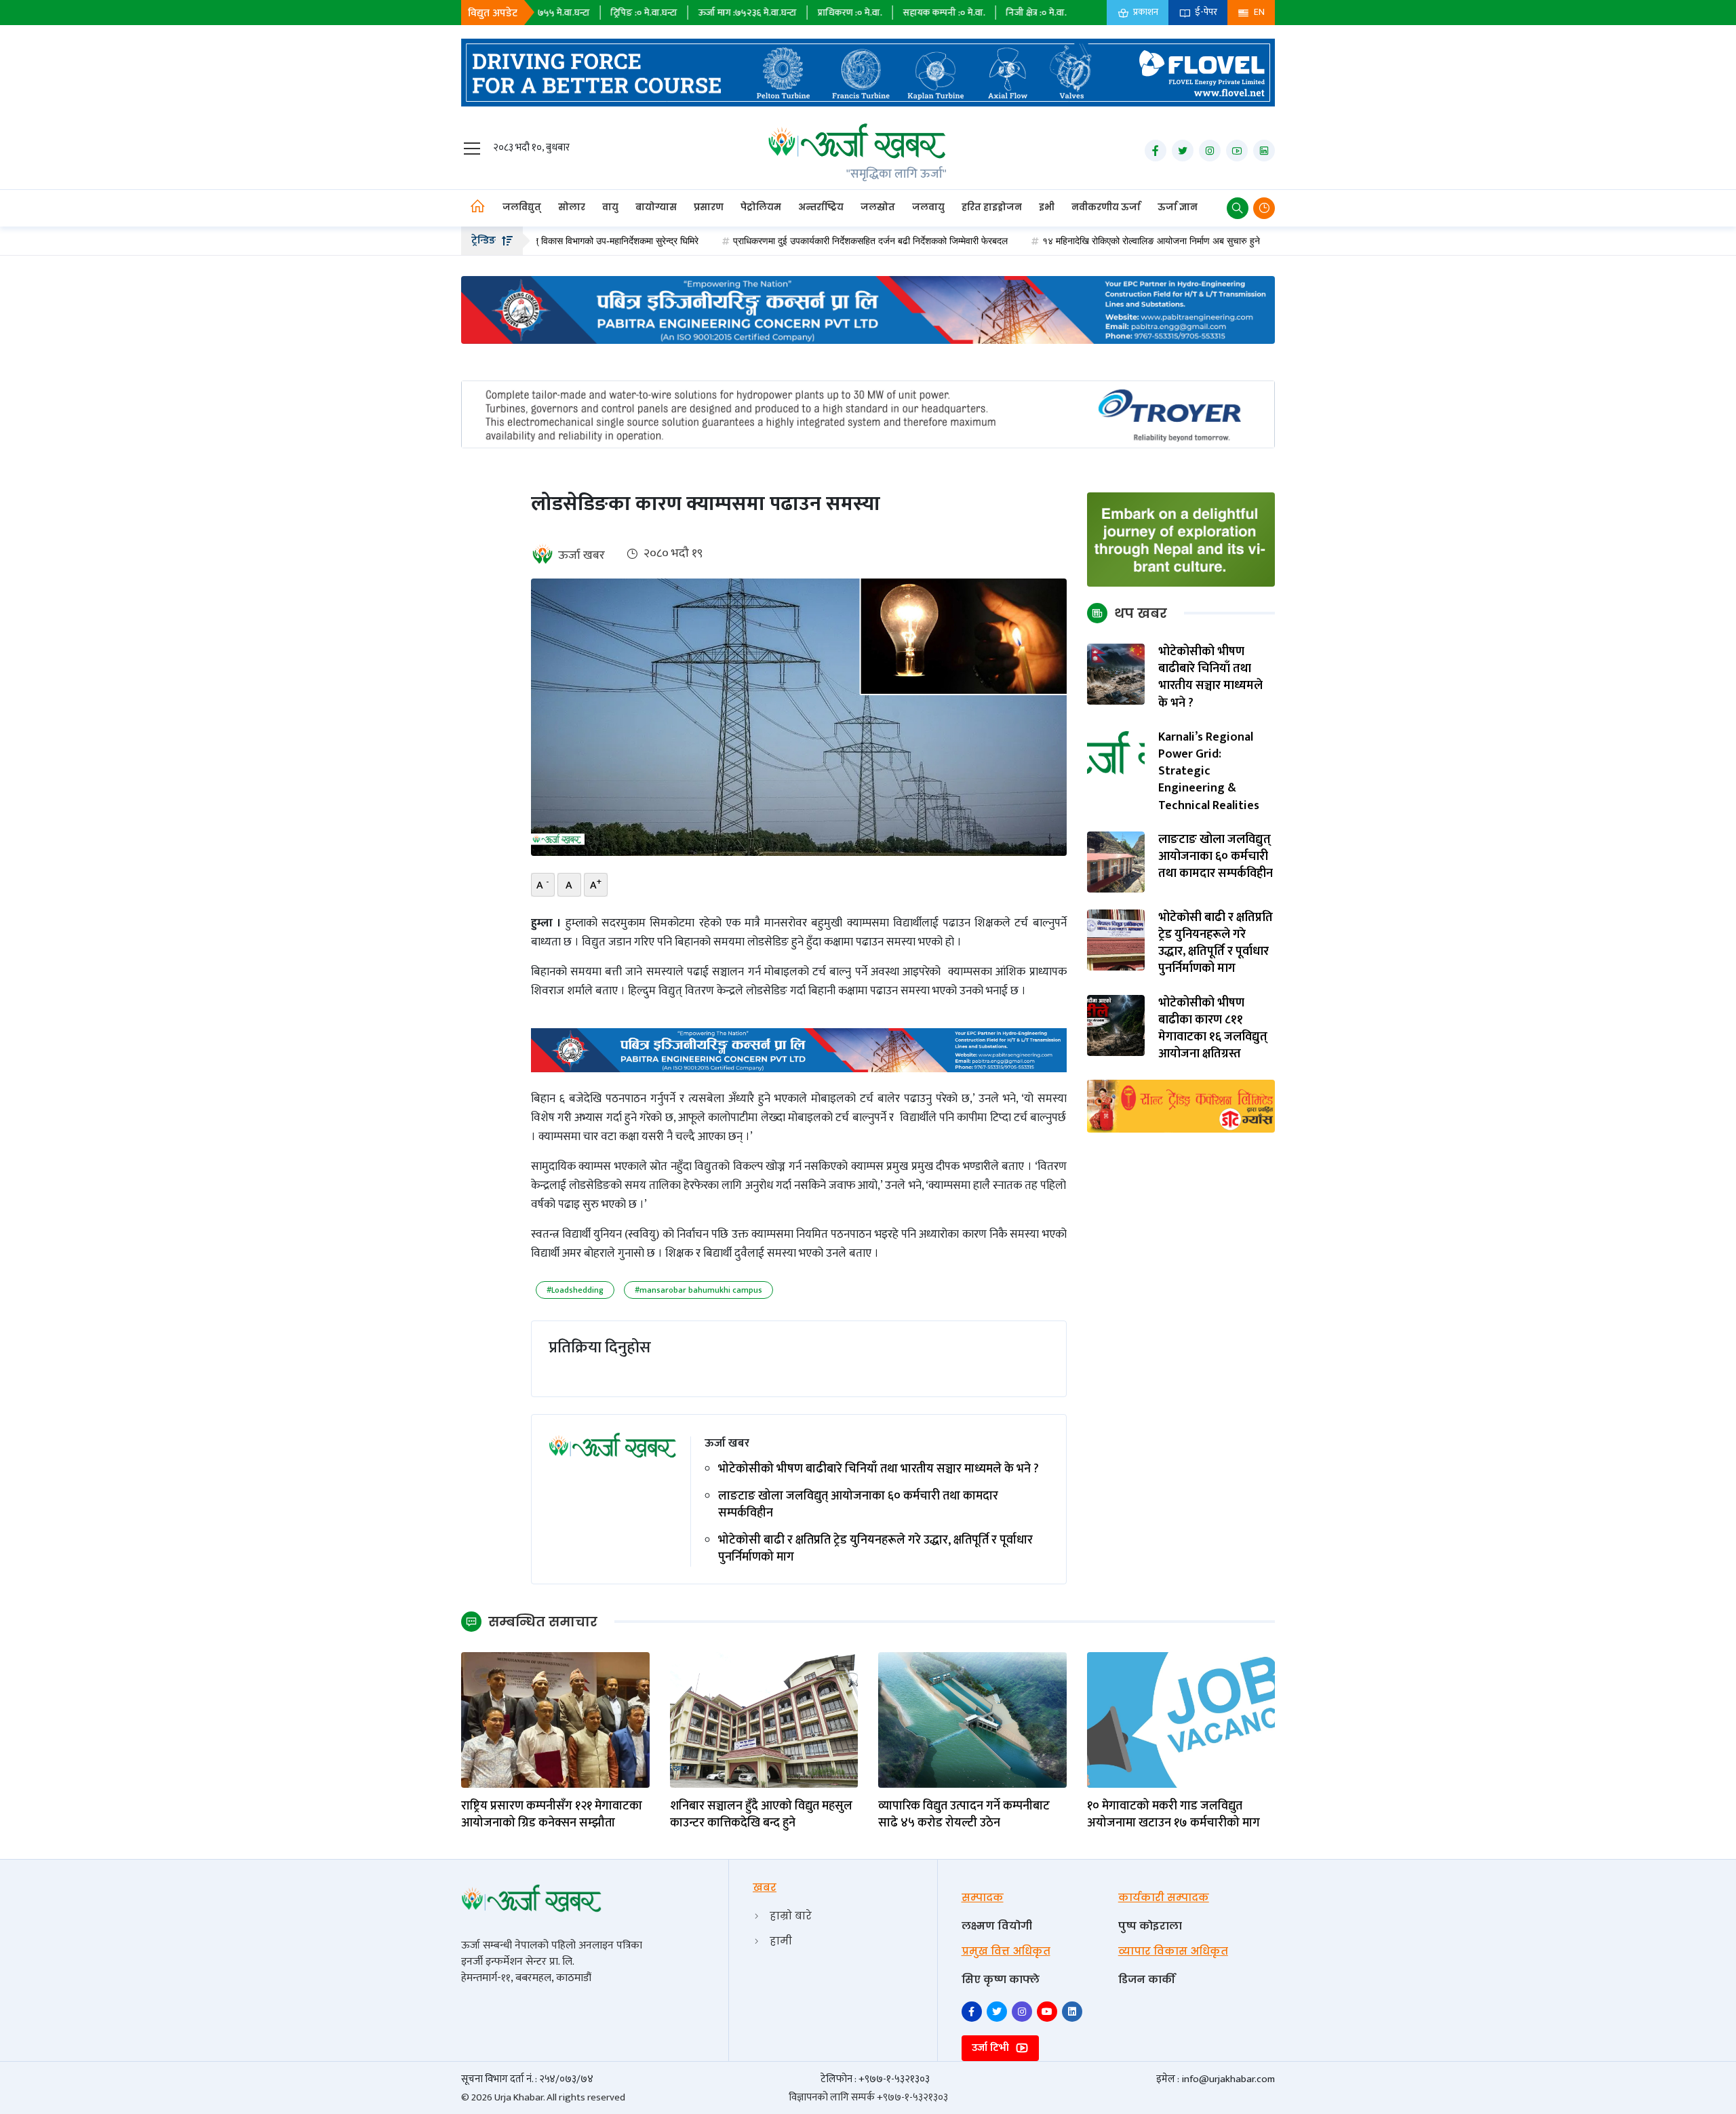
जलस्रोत (878, 207)
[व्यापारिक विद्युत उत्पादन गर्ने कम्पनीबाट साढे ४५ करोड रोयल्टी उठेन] (972, 1719)
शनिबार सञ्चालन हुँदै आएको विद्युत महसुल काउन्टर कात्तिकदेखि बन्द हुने (761, 1815)
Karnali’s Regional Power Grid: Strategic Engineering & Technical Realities (1209, 772)
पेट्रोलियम (761, 207)
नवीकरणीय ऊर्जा (1106, 207)
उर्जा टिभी (992, 2048)
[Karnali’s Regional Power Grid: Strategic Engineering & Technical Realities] (1116, 759)
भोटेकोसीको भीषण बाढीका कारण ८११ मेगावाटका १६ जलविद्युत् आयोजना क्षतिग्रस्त (1213, 1029)
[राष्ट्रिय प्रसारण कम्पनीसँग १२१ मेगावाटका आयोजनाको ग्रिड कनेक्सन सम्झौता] (555, 1719)
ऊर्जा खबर (581, 555)
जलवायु (928, 207)
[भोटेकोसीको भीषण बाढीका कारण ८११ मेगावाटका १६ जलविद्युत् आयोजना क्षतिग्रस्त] (1116, 1024)
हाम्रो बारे (791, 1916)
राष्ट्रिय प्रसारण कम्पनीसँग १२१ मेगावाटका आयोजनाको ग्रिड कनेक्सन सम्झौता (552, 1815)
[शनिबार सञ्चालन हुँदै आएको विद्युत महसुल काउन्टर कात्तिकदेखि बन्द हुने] (764, 1719)
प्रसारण (709, 207)
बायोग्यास (656, 207)
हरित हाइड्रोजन (992, 207)
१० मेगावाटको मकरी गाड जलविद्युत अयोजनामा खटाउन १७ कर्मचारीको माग (1173, 1815)
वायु (610, 207)
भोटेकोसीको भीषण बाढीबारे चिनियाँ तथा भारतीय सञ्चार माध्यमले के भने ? (879, 1469)
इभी (1047, 207)
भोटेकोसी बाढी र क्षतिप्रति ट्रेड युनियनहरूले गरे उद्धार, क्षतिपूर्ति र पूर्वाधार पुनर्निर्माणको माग (875, 1549)
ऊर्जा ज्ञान (1178, 207)
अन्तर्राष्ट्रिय (821, 207)
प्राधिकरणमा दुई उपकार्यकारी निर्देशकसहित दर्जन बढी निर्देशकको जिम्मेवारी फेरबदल (771, 241)
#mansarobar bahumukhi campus (698, 1290)
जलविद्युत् (522, 207)
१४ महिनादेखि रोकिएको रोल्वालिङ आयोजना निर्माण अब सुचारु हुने (1052, 241)
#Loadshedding (575, 1290)
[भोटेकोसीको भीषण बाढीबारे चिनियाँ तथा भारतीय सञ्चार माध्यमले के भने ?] (1116, 674)
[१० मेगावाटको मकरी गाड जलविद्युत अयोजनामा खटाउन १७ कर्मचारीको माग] (1181, 1719)
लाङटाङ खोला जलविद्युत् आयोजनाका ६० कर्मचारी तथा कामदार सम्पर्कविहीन (858, 1505)
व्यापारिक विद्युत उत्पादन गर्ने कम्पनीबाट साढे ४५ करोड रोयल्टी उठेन (964, 1815)
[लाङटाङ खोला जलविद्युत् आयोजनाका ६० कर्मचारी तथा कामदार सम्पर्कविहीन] (1116, 862)
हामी (781, 1941)
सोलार (572, 207)
